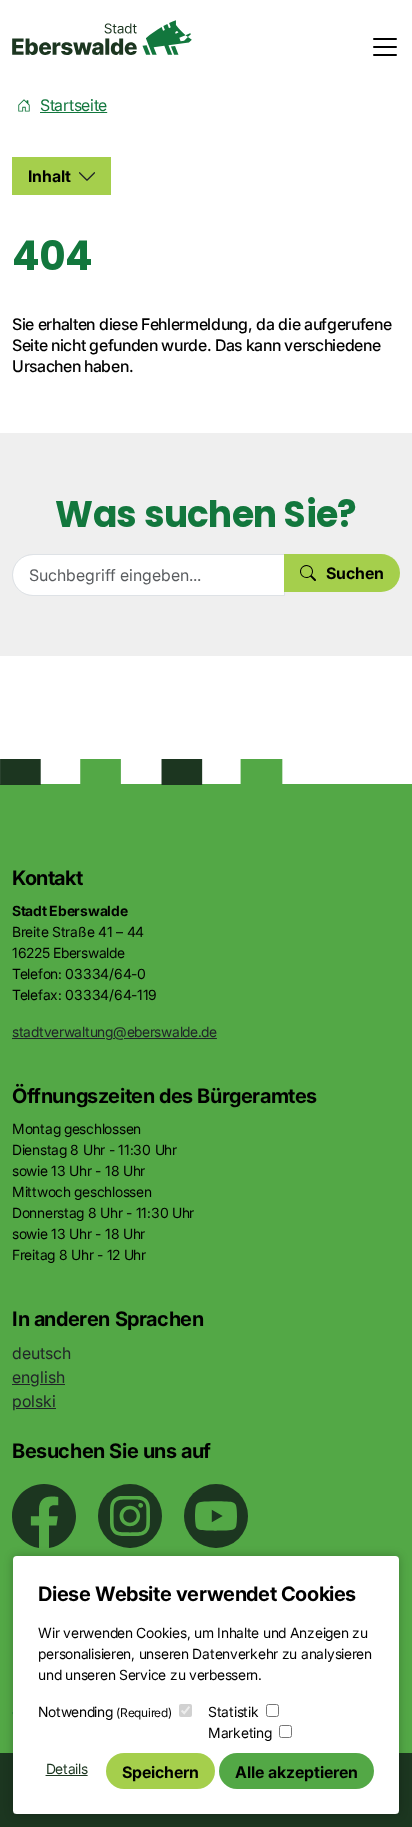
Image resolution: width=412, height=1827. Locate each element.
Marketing (239, 1732)
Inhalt (49, 176)
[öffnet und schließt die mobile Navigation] (379, 47)
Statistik (233, 1711)
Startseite (73, 105)
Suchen (355, 573)
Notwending (104, 1711)
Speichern (160, 1772)
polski (34, 1401)
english (38, 1377)
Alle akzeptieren (296, 1772)
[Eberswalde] (102, 37)
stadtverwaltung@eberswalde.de (114, 1031)
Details (67, 1768)
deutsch (41, 1353)
